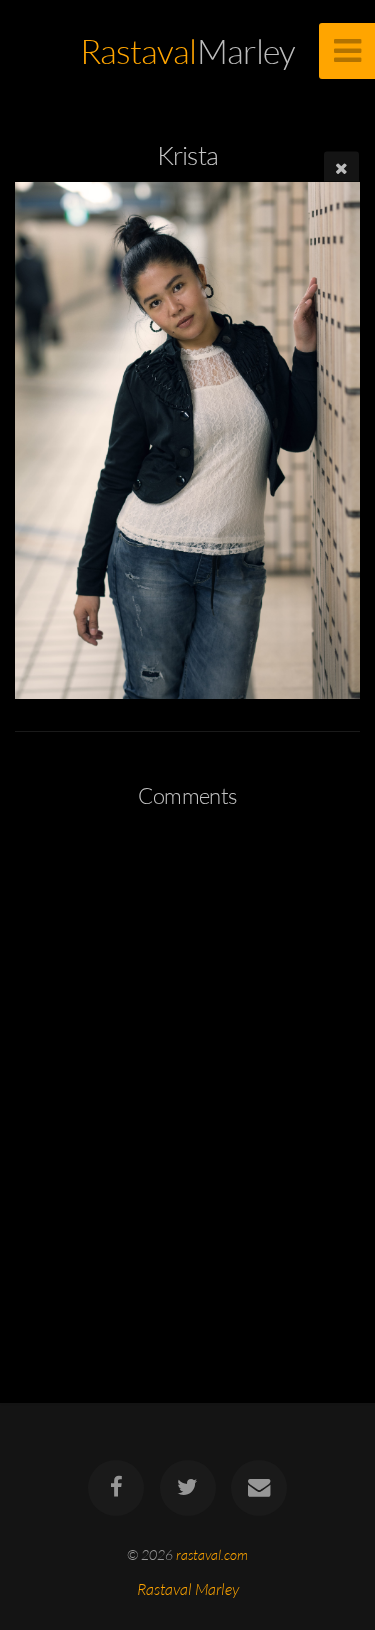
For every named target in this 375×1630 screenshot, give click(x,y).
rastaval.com (212, 1554)
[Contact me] (259, 1488)
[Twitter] (187, 1488)
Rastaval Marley (188, 1589)
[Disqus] (187, 1083)
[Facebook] (116, 1488)
